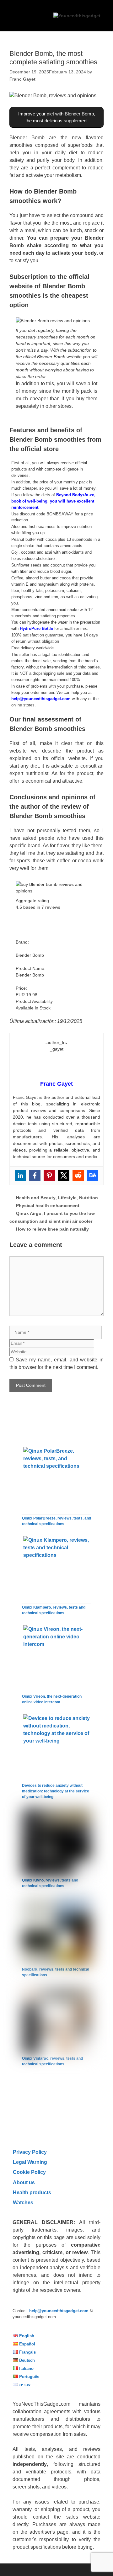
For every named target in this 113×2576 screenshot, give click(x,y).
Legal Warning (30, 2162)
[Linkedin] (20, 1175)
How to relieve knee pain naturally (52, 1229)
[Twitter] (64, 1175)
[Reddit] (78, 1175)
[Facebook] (35, 1175)
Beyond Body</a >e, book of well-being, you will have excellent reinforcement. (53, 501)
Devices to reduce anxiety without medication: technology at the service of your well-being (56, 1791)
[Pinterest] (49, 1175)
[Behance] (93, 1175)
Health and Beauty (36, 1198)
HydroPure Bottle (36, 628)
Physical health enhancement (48, 1206)
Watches (23, 2202)
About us (24, 2182)
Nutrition (89, 1198)
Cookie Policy (29, 2172)
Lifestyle (67, 1198)
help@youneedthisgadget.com (41, 699)
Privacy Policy (30, 2152)
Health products (32, 2192)
